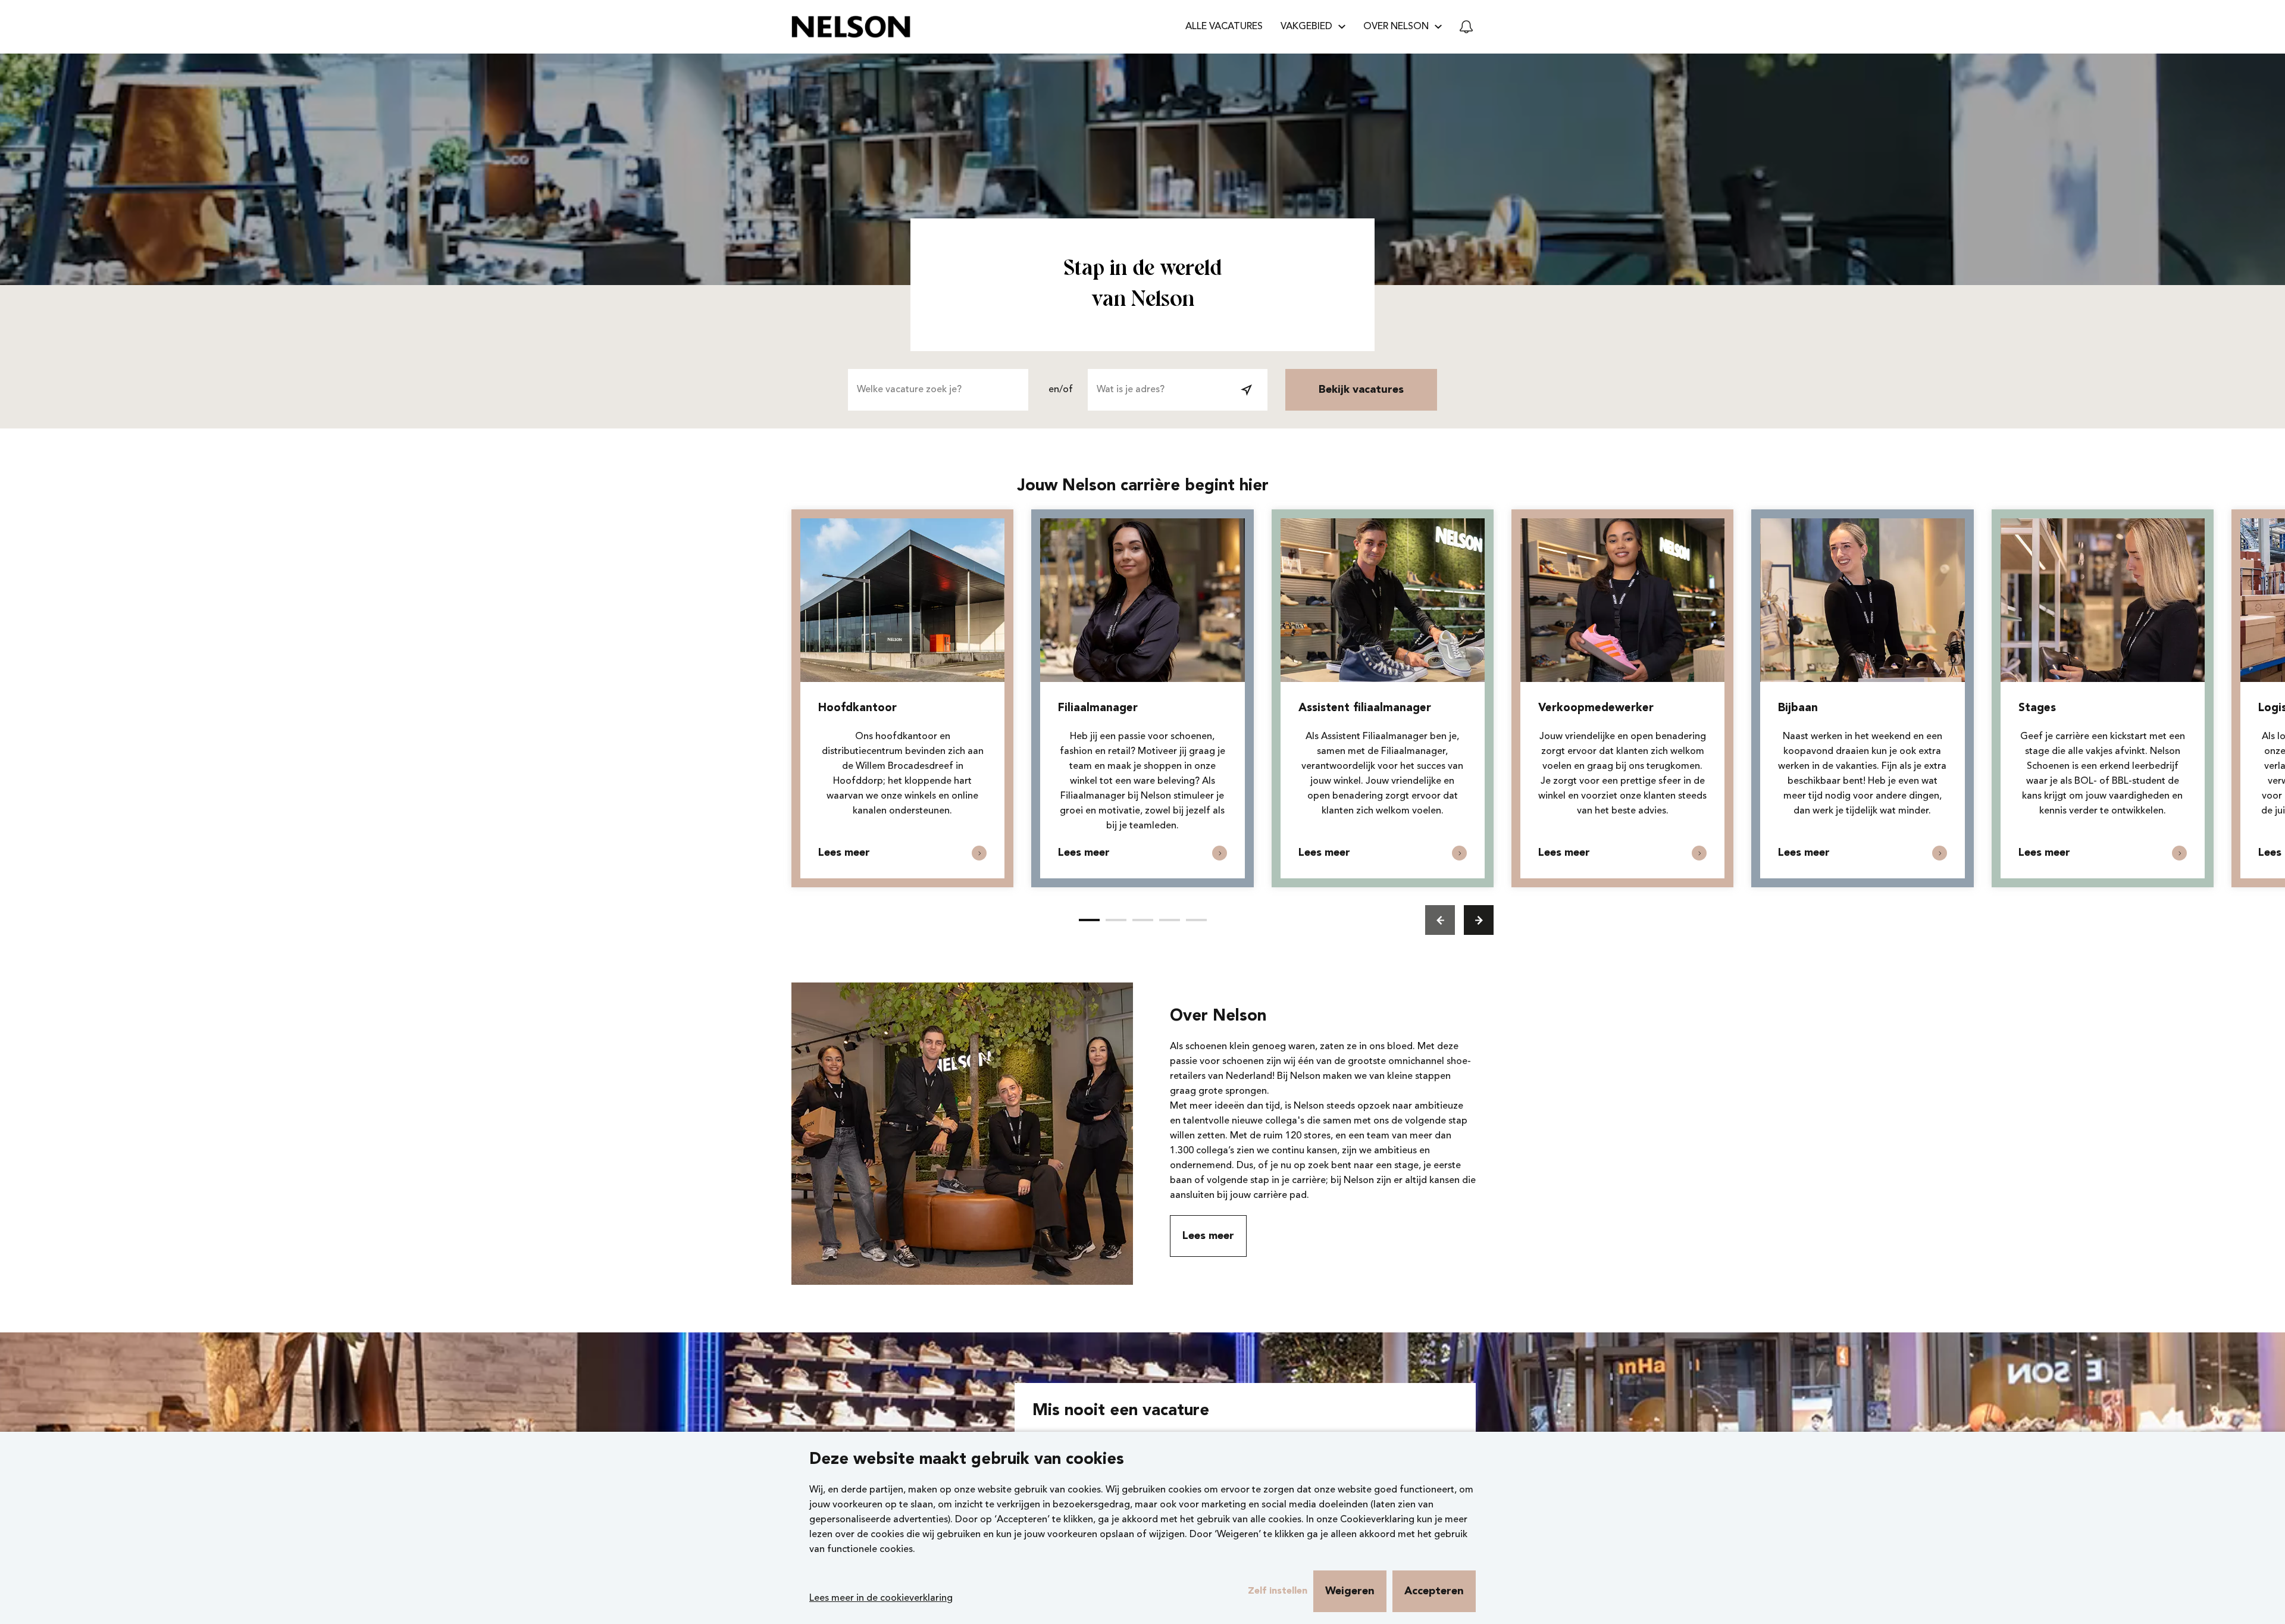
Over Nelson (1218, 1017)
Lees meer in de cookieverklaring (881, 1598)
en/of (1061, 390)
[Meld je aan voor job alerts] (1466, 27)
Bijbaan (1798, 708)
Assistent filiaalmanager (1365, 708)
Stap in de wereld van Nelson (1142, 285)
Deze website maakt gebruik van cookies (967, 1460)
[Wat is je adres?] (1247, 390)
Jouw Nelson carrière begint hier (1143, 486)
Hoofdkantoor (857, 708)
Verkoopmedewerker (1596, 708)
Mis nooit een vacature (1121, 1411)
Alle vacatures (1224, 27)
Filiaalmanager (1098, 708)
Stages (2037, 708)
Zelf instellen (1278, 1591)
